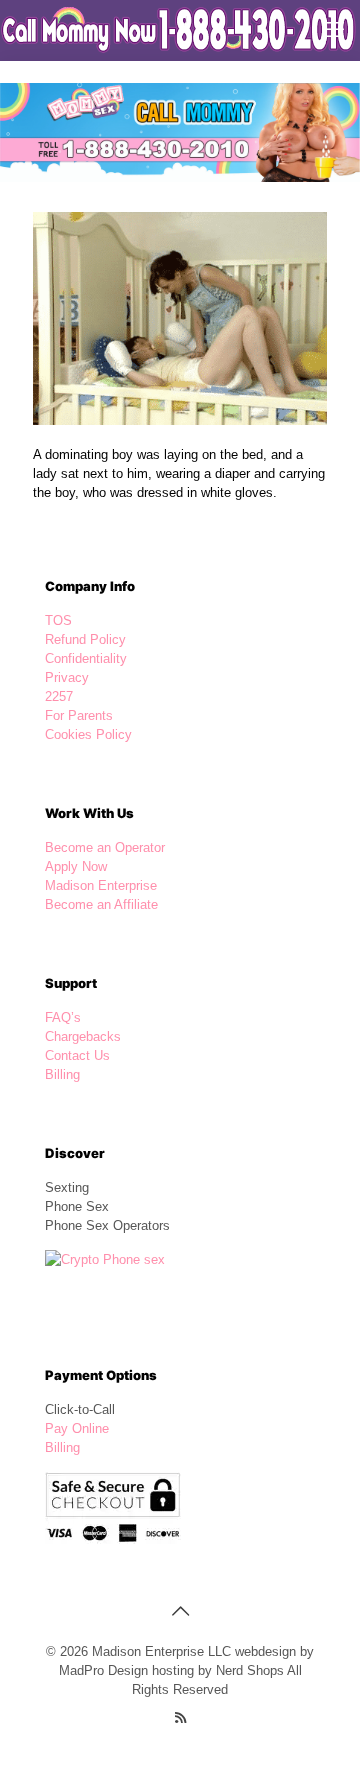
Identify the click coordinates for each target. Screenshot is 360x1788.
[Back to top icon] (180, 1611)
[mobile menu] (333, 30)
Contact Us (77, 1055)
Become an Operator (105, 847)
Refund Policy (85, 639)
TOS (58, 620)
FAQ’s (63, 1017)
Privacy (67, 677)
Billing (62, 1074)
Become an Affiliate (101, 904)
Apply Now (76, 866)
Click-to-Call (80, 1409)
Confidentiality (86, 658)
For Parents (79, 715)
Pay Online (77, 1428)
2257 (59, 696)
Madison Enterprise (101, 885)
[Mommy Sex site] (180, 30)
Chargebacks (83, 1036)
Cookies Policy (88, 734)
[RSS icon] (180, 1717)
